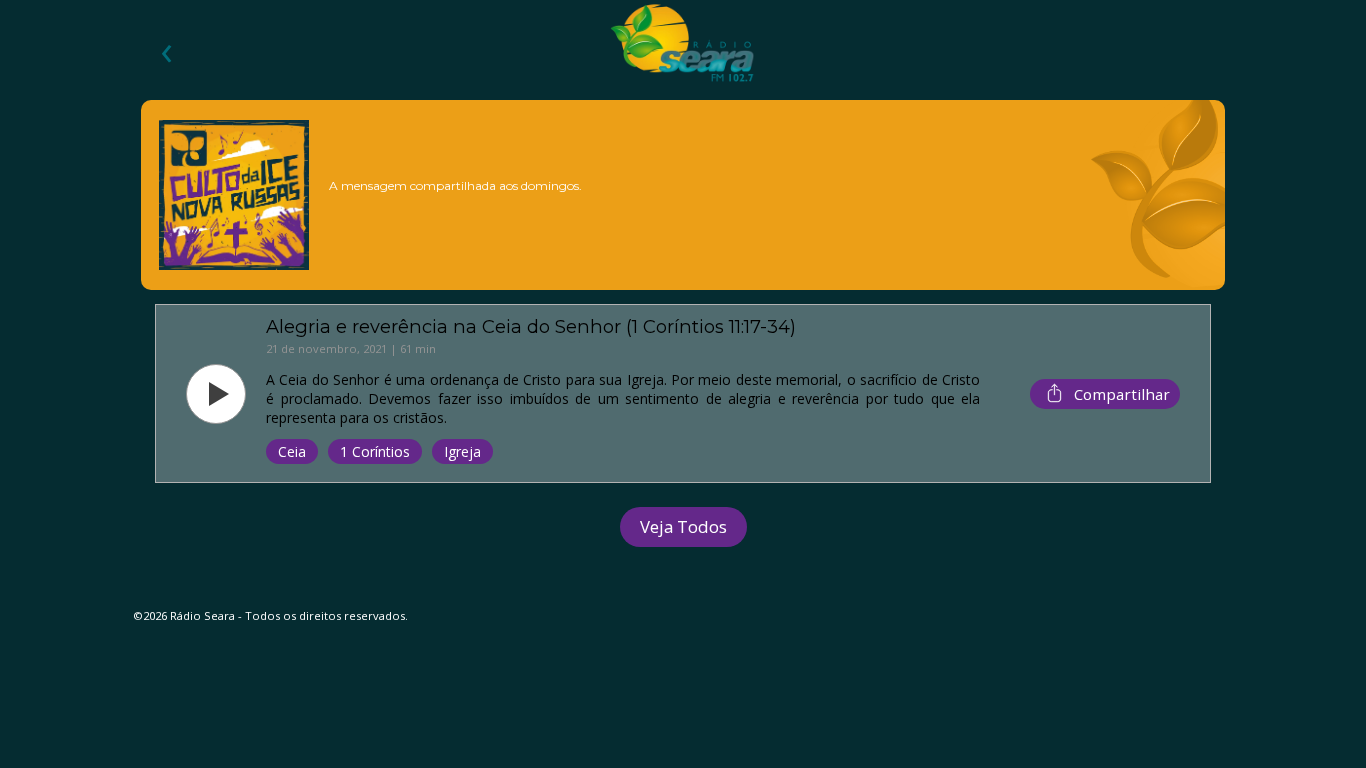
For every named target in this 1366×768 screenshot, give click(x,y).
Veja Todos (683, 526)
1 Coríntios (375, 451)
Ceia (292, 451)
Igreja (462, 451)
